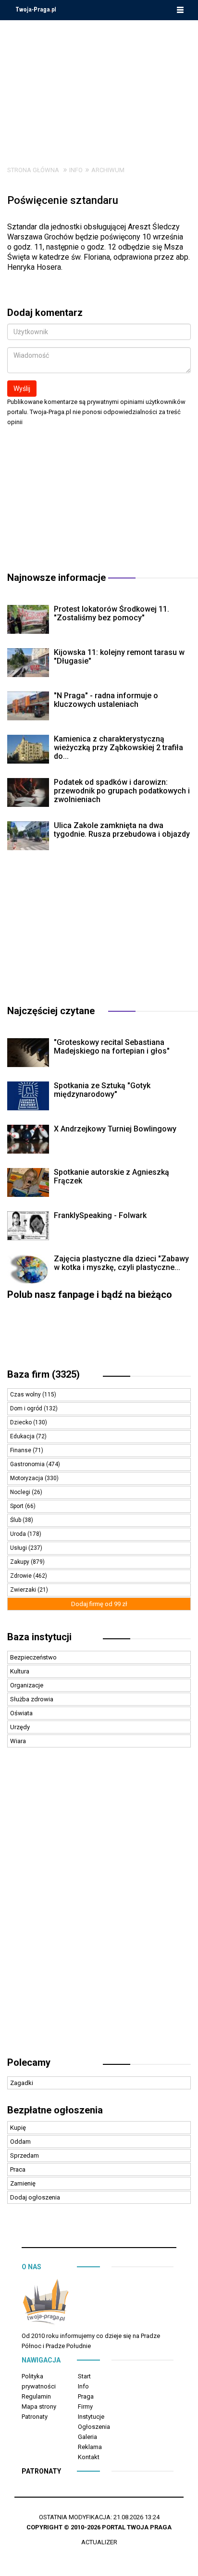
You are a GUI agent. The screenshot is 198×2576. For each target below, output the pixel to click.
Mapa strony (39, 2406)
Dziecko (22, 1422)
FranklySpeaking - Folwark (100, 1215)
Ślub (16, 1520)
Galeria (87, 2437)
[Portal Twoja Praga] (46, 2304)
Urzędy (20, 1727)
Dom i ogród (27, 1408)
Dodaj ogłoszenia (35, 2197)
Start (84, 2376)
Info (76, 170)
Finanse (21, 1450)
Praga (86, 2396)
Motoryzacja (27, 1478)
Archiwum (108, 170)
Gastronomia (28, 1464)
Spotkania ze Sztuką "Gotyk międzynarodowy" (102, 1090)
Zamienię (23, 2183)
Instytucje (91, 2417)
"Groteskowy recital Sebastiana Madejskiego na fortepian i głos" (112, 1047)
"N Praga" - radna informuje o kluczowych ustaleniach (106, 700)
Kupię (18, 2128)
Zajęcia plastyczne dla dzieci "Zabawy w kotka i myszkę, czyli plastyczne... (121, 1263)
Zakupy (20, 1562)
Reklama (90, 2447)
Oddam (20, 2142)
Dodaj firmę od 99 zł (99, 1604)
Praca (18, 2169)
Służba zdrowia (32, 1699)
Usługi (19, 1548)
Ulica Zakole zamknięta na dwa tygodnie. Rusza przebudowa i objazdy (122, 830)
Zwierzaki (24, 1590)
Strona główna (33, 170)
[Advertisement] (99, 86)
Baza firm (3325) (43, 1374)
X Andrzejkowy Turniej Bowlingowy (115, 1129)
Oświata (21, 1713)
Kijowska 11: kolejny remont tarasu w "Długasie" (119, 657)
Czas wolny (26, 1395)
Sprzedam (25, 2155)
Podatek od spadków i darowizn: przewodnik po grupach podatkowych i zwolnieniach (122, 791)
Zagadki (22, 2083)
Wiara (18, 1741)
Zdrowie (22, 1576)
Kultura (20, 1671)
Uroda (19, 1534)
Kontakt (89, 2457)
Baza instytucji (39, 1637)
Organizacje (27, 1685)
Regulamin (36, 2396)
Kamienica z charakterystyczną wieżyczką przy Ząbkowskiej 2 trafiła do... (118, 748)
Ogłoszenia (94, 2427)
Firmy (85, 2406)
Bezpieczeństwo (33, 1657)
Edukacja (23, 1436)
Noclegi (21, 1492)
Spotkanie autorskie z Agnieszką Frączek (111, 1176)
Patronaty (35, 2417)
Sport (18, 1506)
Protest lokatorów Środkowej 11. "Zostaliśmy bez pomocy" (111, 613)
